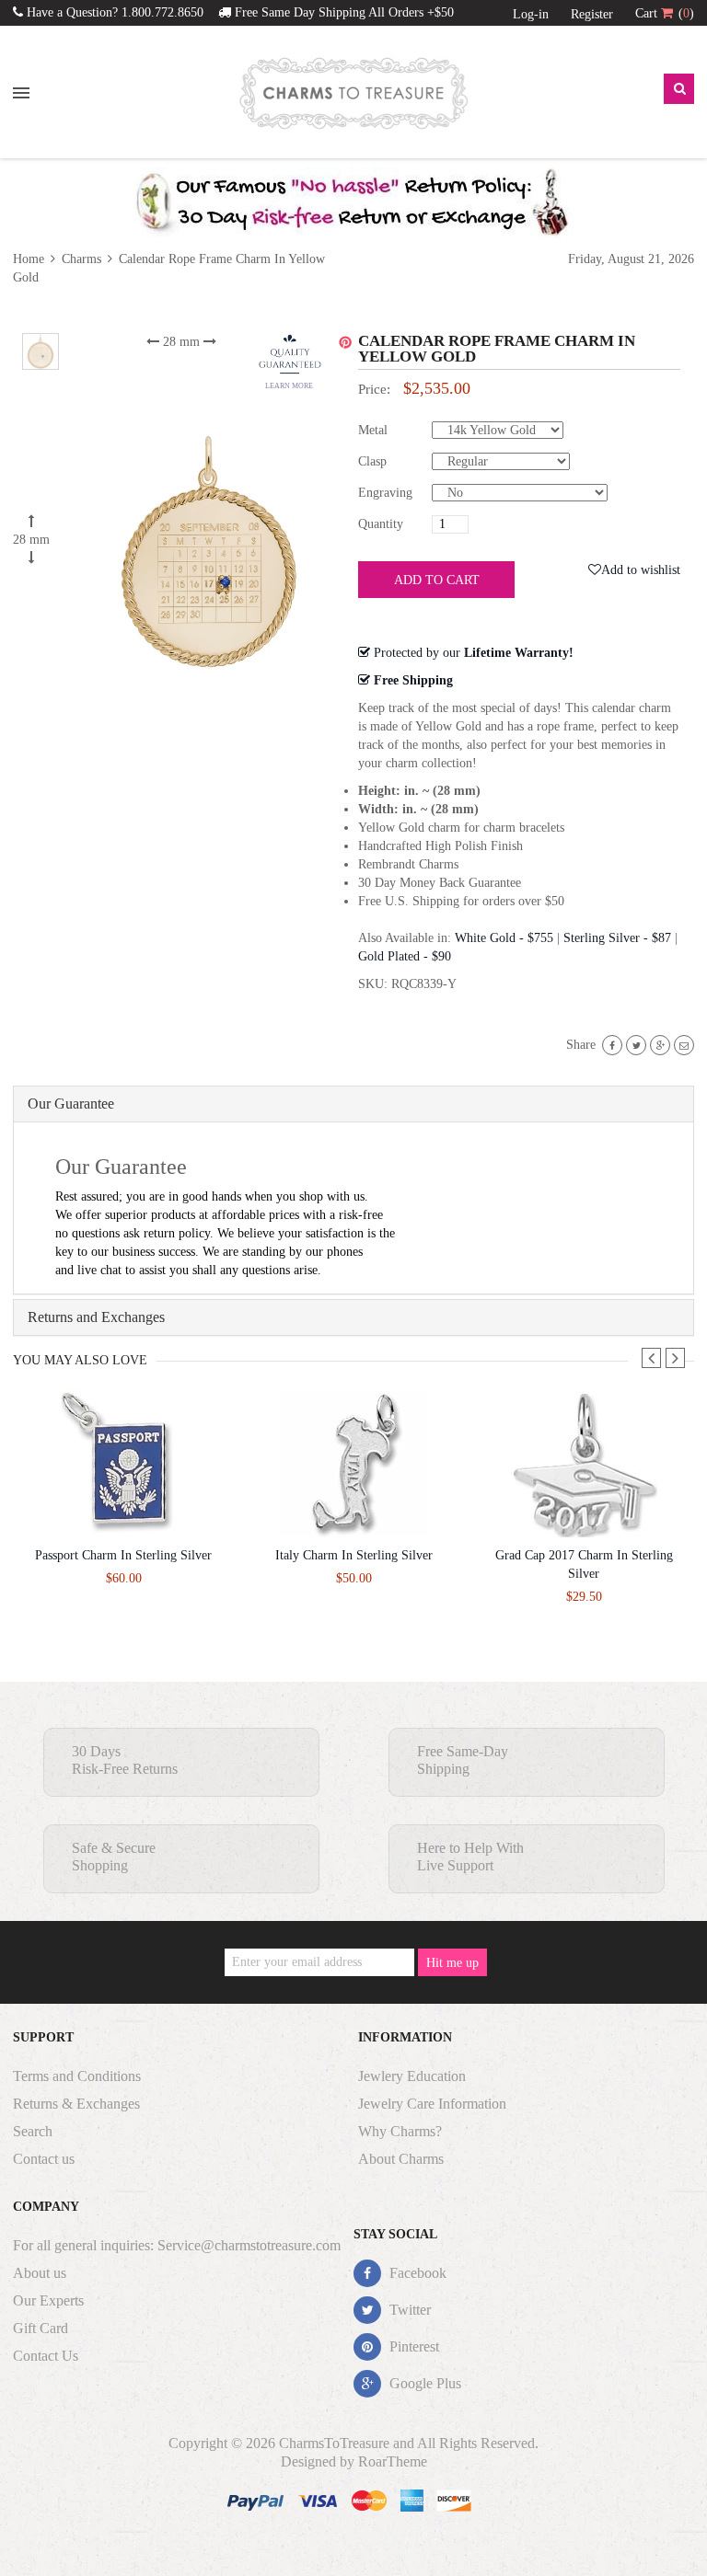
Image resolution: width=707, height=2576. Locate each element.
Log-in (531, 14)
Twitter (408, 2310)
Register (592, 14)
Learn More (289, 386)
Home (30, 259)
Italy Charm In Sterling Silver (354, 1555)
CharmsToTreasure (334, 2443)
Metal (373, 430)
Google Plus (423, 2383)
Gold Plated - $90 (405, 956)
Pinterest (412, 2346)
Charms (81, 259)
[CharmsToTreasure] (353, 93)
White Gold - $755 (504, 938)
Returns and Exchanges (96, 1317)
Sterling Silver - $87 (617, 938)
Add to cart (437, 580)
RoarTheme (393, 2461)
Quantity (381, 524)
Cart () (665, 13)
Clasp (372, 461)
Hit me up (452, 1963)
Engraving (385, 493)
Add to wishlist (641, 570)
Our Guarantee (71, 1104)
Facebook (416, 2273)
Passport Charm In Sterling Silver (123, 1555)
